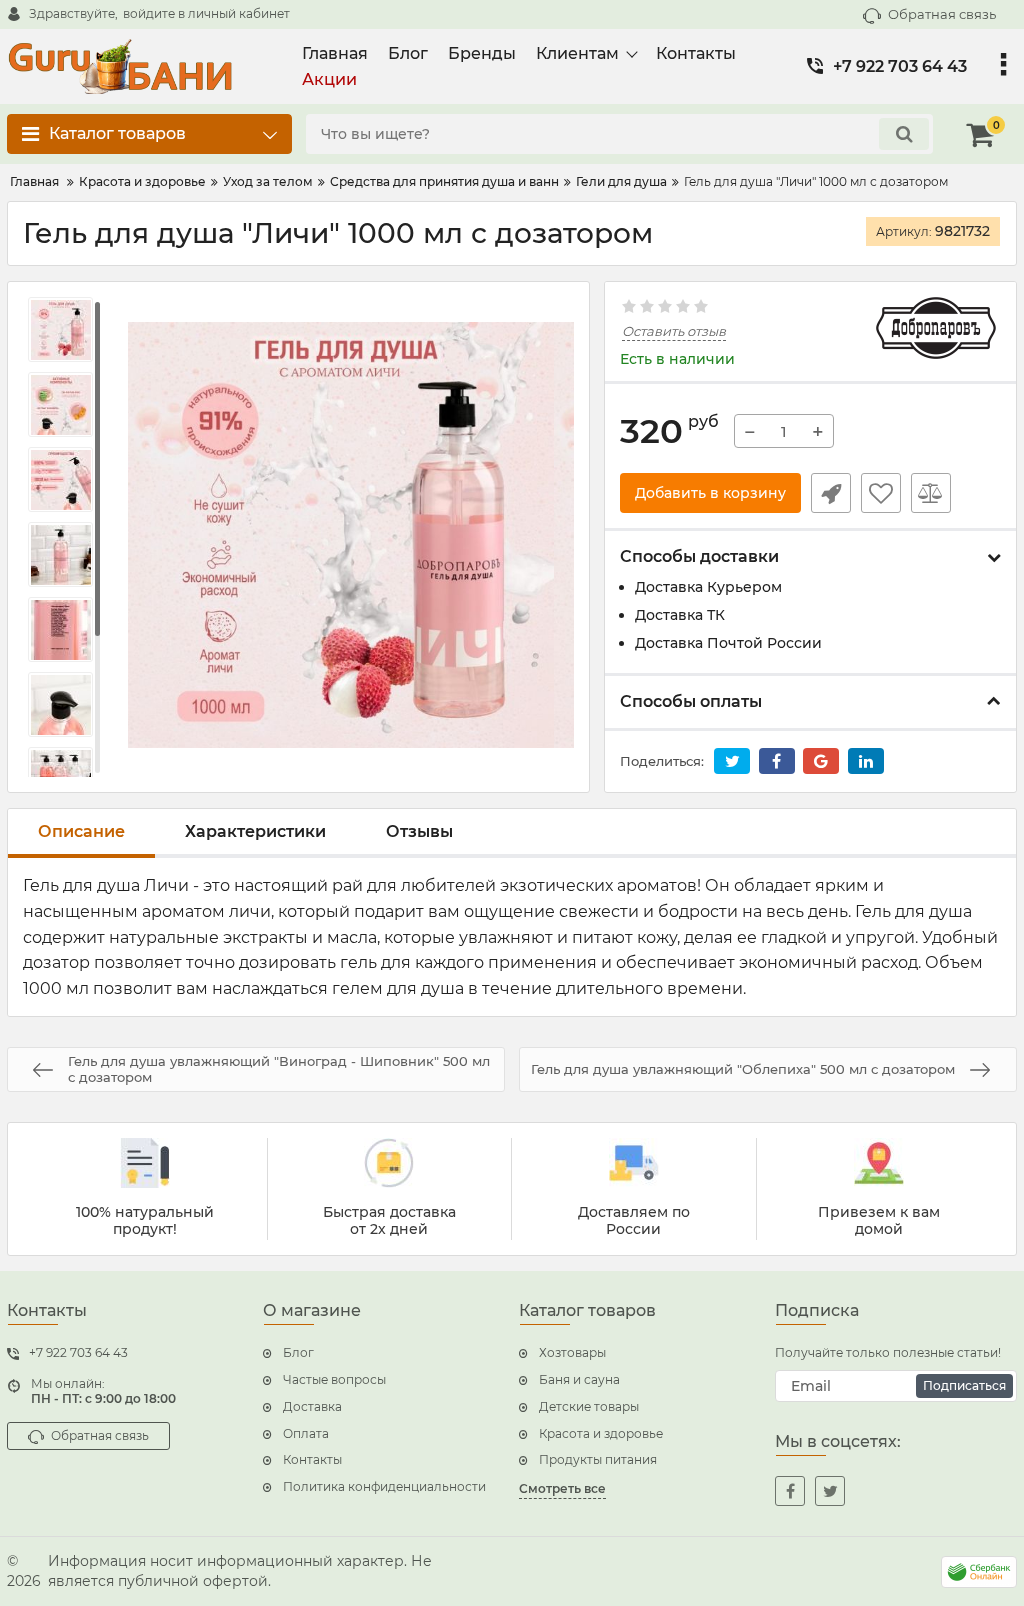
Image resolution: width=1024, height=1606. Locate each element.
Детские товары (589, 1406)
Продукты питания (598, 1459)
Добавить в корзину (710, 493)
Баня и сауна (579, 1379)
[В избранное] (881, 493)
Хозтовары (572, 1352)
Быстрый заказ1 (831, 493)
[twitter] (830, 1491)
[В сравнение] (931, 493)
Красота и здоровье (601, 1433)
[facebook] (790, 1491)
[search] (904, 134)
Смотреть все (562, 1488)
